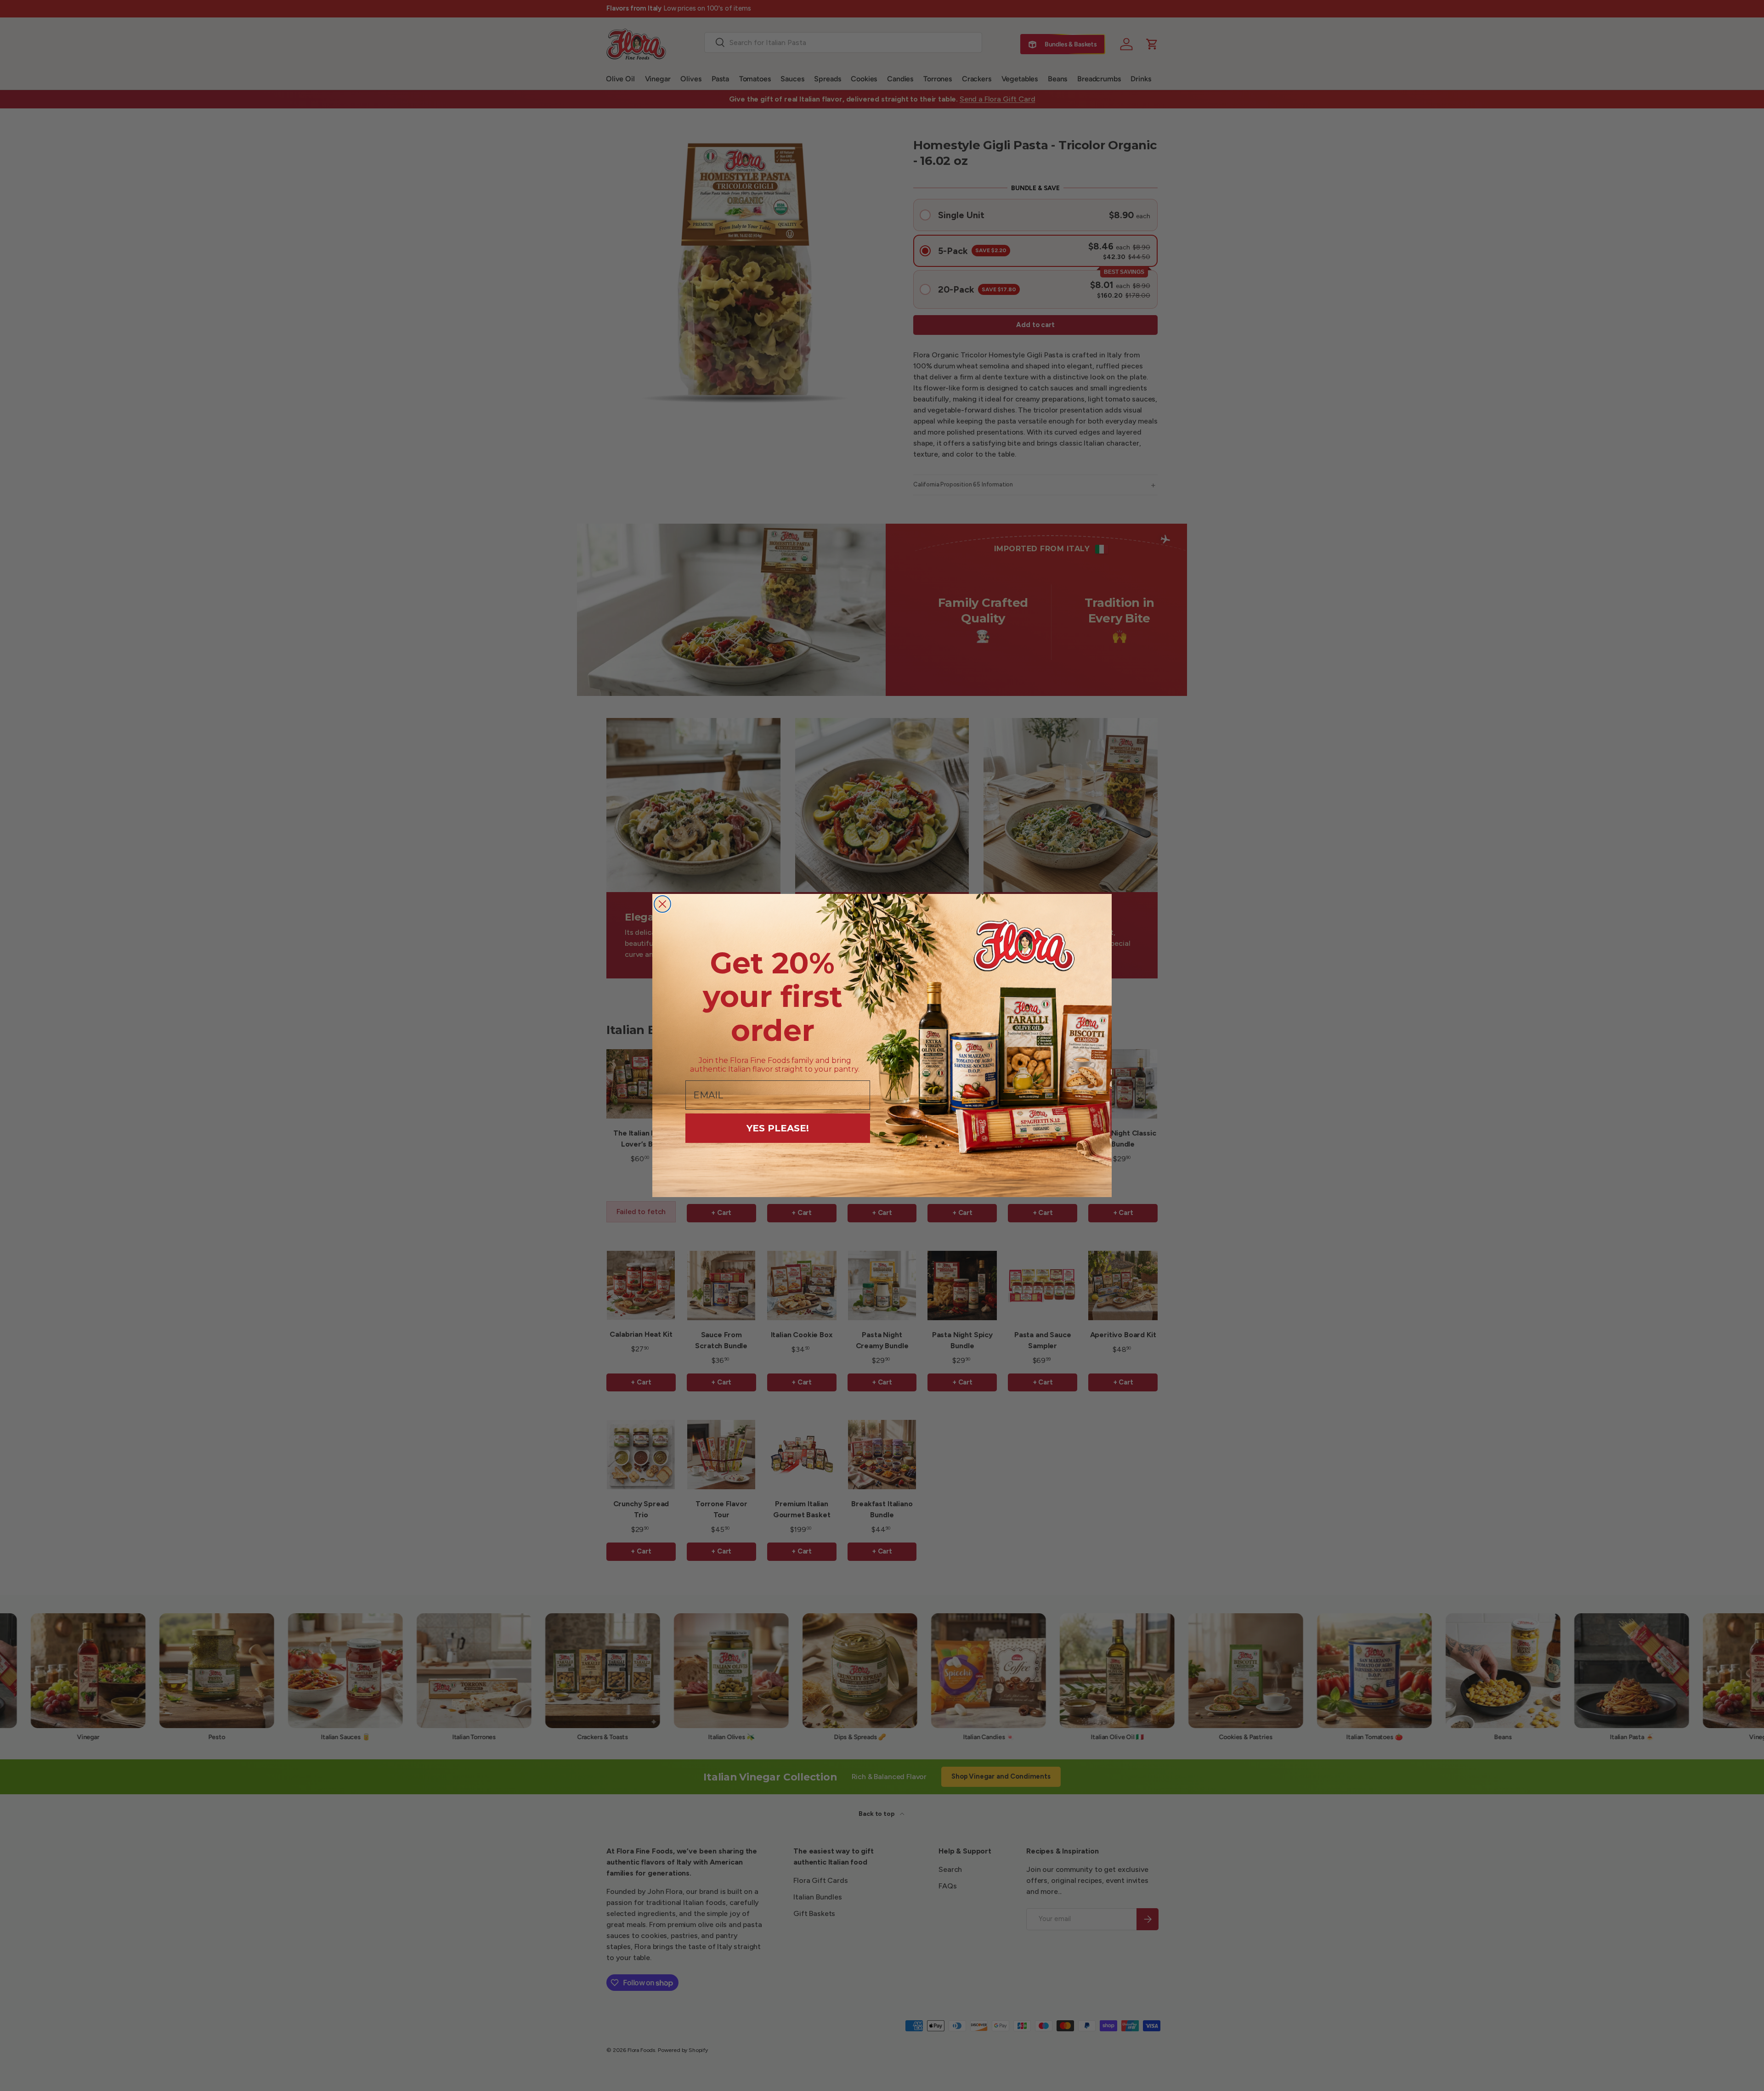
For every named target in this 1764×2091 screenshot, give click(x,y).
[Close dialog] (662, 904)
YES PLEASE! (778, 1128)
